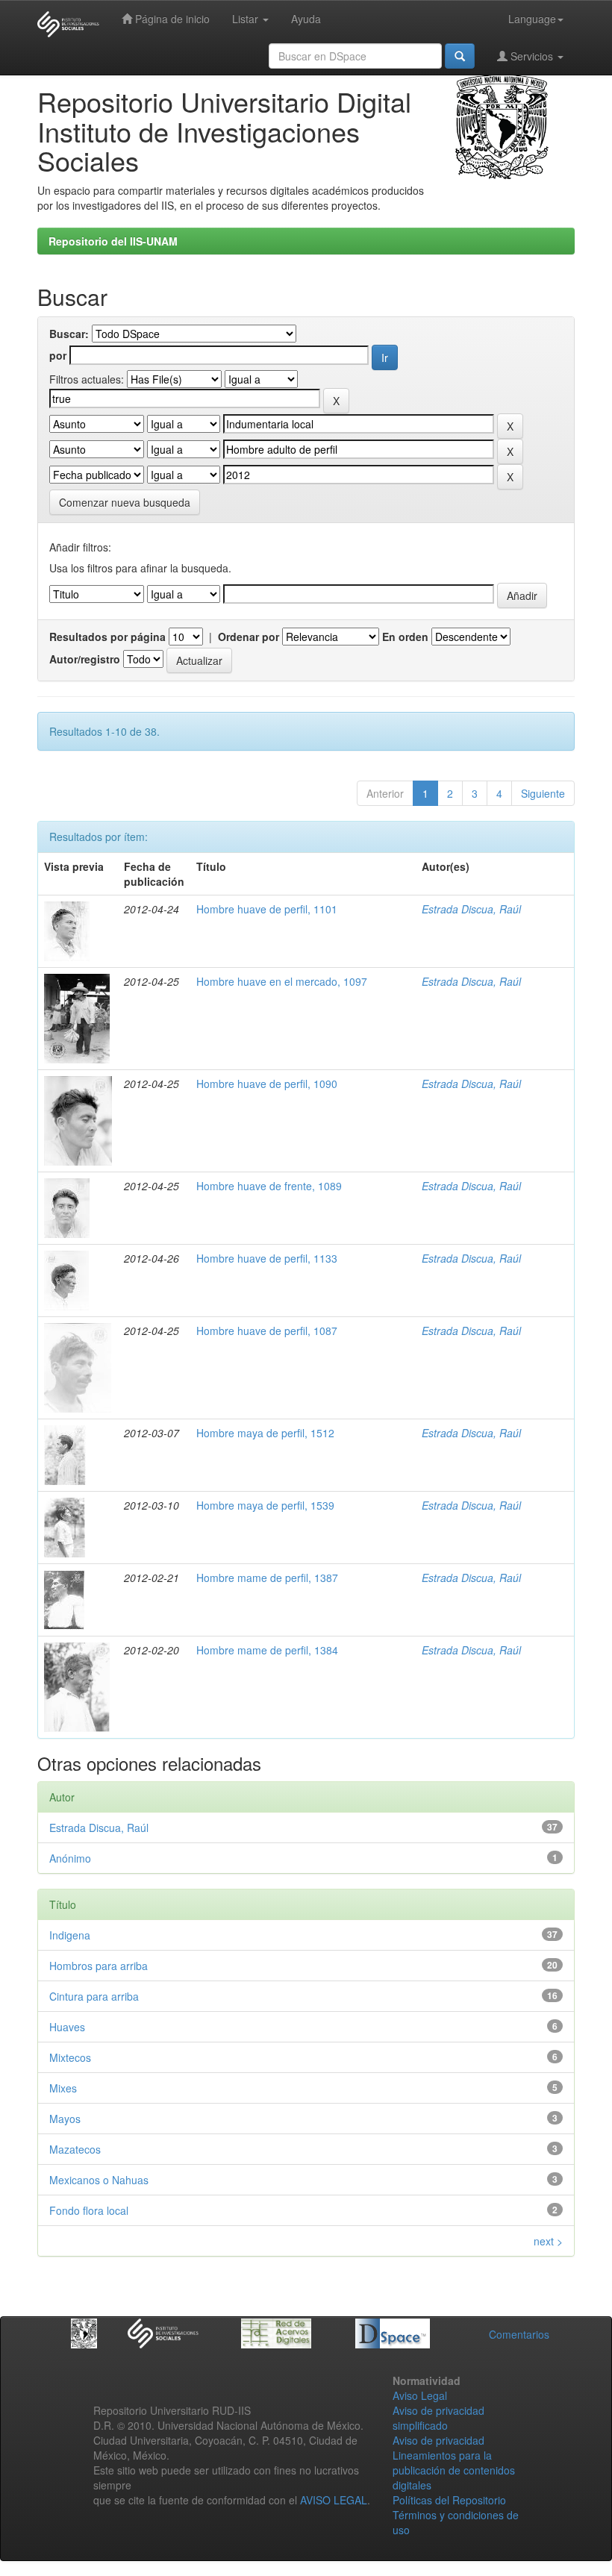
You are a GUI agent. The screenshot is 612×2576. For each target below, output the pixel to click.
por (58, 355)
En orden (405, 637)
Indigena (70, 1935)
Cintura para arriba (94, 1996)
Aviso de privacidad (438, 2440)
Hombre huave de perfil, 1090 (267, 1084)
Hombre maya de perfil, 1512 (265, 1433)
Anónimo (70, 1858)
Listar (247, 19)
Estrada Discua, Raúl (471, 909)
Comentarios (519, 2334)
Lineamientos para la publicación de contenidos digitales (454, 2470)
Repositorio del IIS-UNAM (113, 241)
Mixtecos (70, 2057)
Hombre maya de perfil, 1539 (265, 1505)
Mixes (63, 2088)
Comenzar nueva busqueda (125, 502)
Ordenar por (249, 637)
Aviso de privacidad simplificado (438, 2418)
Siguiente (543, 793)
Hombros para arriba (99, 1966)
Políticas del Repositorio (449, 2500)
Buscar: (69, 334)
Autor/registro (85, 659)
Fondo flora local (89, 2210)
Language (532, 19)
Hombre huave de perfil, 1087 (267, 1331)
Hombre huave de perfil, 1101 (267, 909)
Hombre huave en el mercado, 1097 (282, 981)
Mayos (65, 2119)
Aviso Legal (420, 2395)
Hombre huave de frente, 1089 (269, 1186)
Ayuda (306, 19)
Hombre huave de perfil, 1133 (267, 1258)
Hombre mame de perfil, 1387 (267, 1578)
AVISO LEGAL (334, 2500)
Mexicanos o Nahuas (99, 2180)
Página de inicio (171, 19)
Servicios (532, 56)
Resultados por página (107, 637)
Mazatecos (75, 2149)
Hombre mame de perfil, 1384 (267, 1650)
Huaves (67, 2027)
